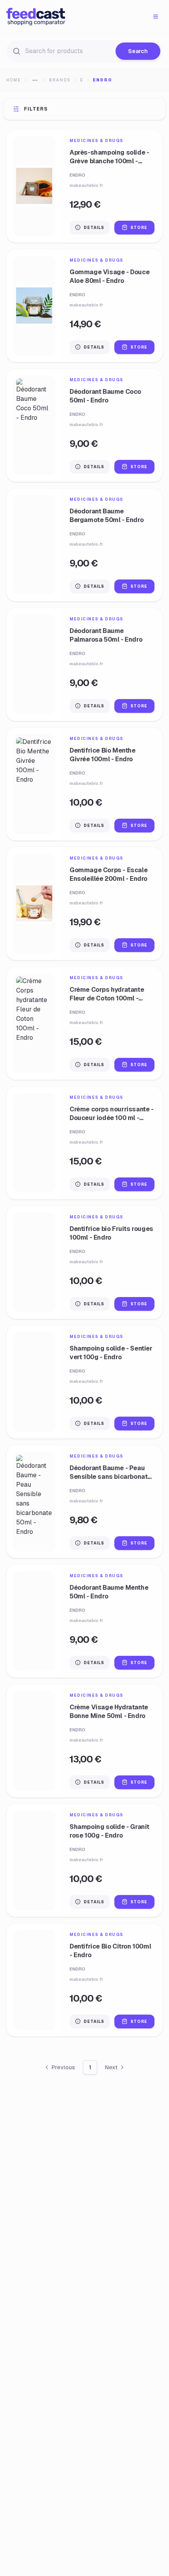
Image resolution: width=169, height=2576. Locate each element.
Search (138, 51)
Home (14, 80)
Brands (60, 80)
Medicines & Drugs (96, 141)
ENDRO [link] (103, 80)
